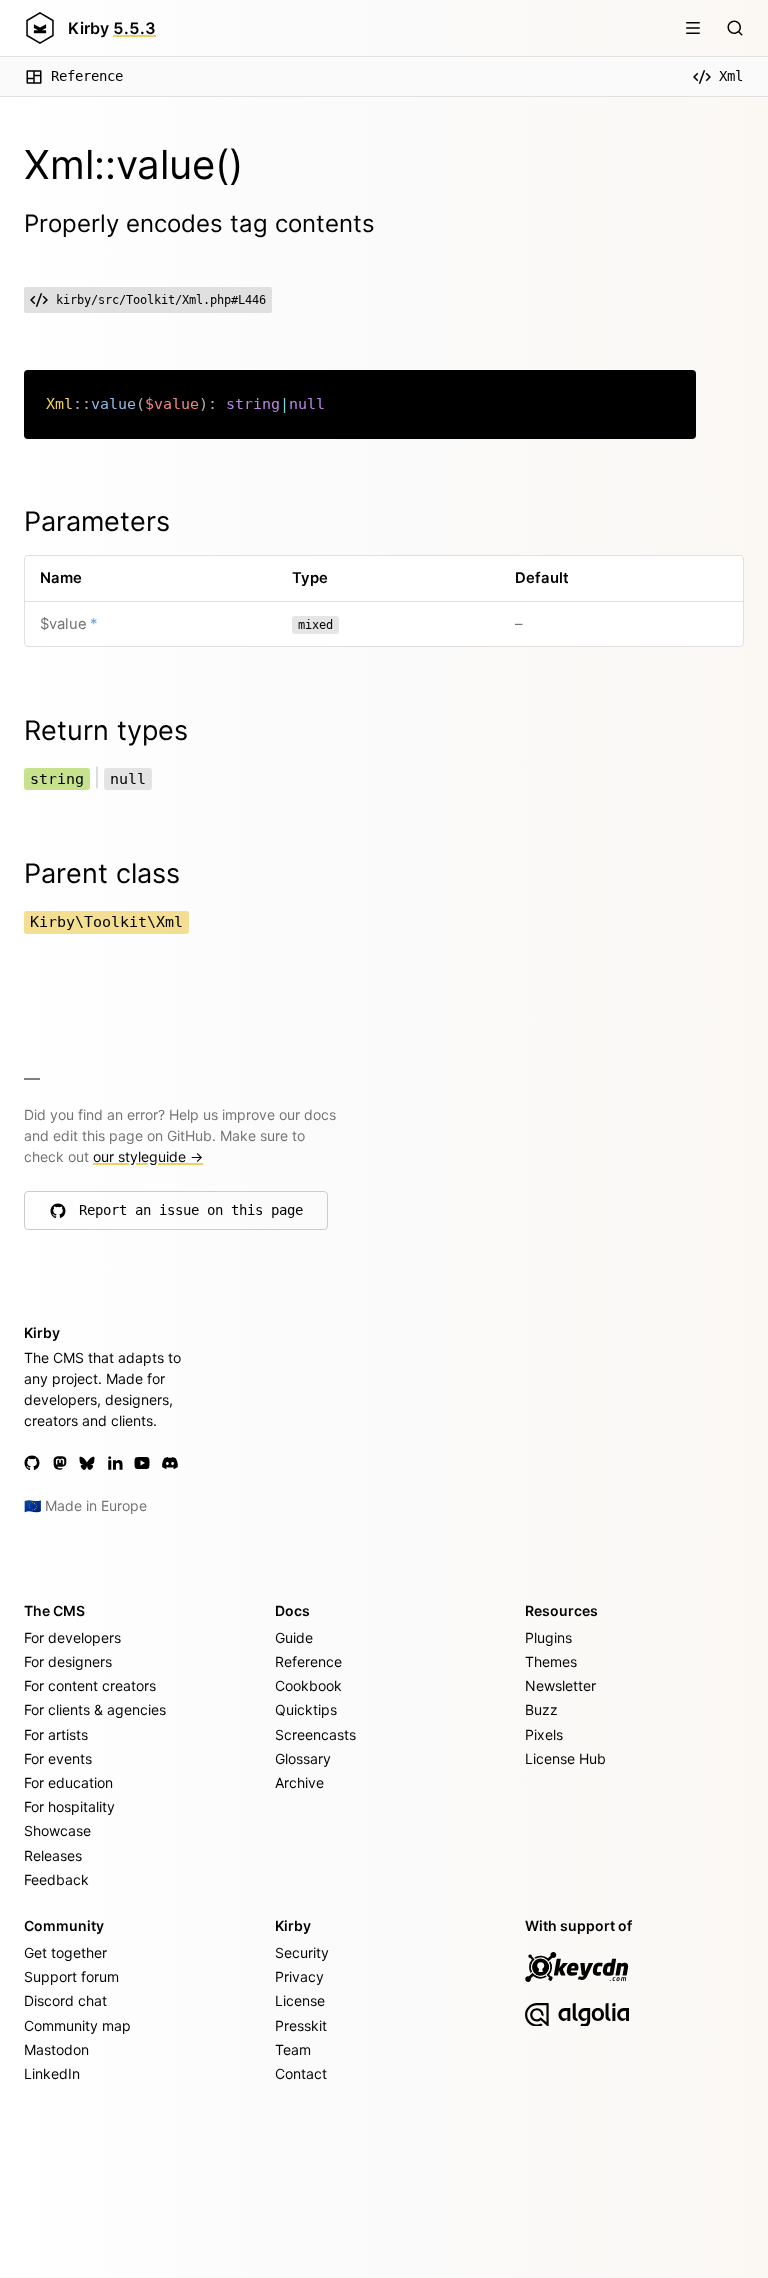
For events (58, 1758)
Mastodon (56, 2049)
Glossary (303, 1758)
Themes (551, 1661)
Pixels (544, 1734)
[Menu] (693, 28)
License (300, 2000)
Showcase (57, 1830)
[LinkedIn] (115, 1463)
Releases (53, 1855)
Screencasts (315, 1734)
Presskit (301, 2025)
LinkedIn (52, 2073)
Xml (731, 76)
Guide (294, 1637)
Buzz (541, 1709)
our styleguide (148, 1156)
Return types (106, 730)
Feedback (56, 1879)
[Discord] (170, 1463)
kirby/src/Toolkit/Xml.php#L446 (161, 300)
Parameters (97, 521)
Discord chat (65, 2000)
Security (302, 1952)
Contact (301, 2073)
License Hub (565, 1758)
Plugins (548, 1637)
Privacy (299, 1976)
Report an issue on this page (191, 1215)
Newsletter (560, 1685)
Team (293, 2049)
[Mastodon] (60, 1463)
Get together (65, 1952)
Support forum (71, 1976)
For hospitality (69, 1806)
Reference (87, 76)
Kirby (112, 28)
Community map (77, 2025)
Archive (299, 1782)
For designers (68, 1661)
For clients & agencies (95, 1709)
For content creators (90, 1685)
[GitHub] (32, 1463)
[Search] (735, 28)
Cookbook (308, 1685)
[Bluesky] (87, 1463)
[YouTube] (142, 1463)
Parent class (102, 873)
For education (68, 1782)
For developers (72, 1637)
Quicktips (306, 1709)
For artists (56, 1734)
